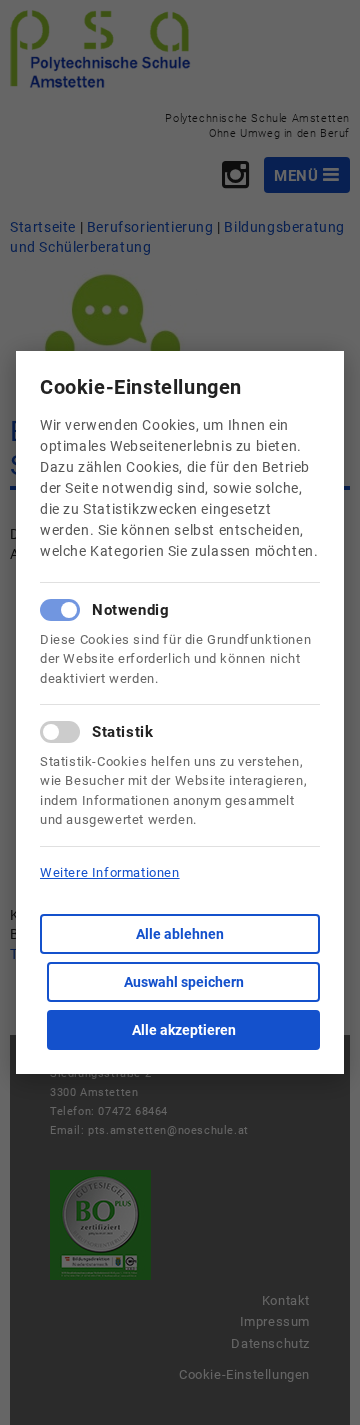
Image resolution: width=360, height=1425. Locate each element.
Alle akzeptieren (184, 1030)
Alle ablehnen (180, 934)
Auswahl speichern (184, 982)
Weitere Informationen (110, 872)
